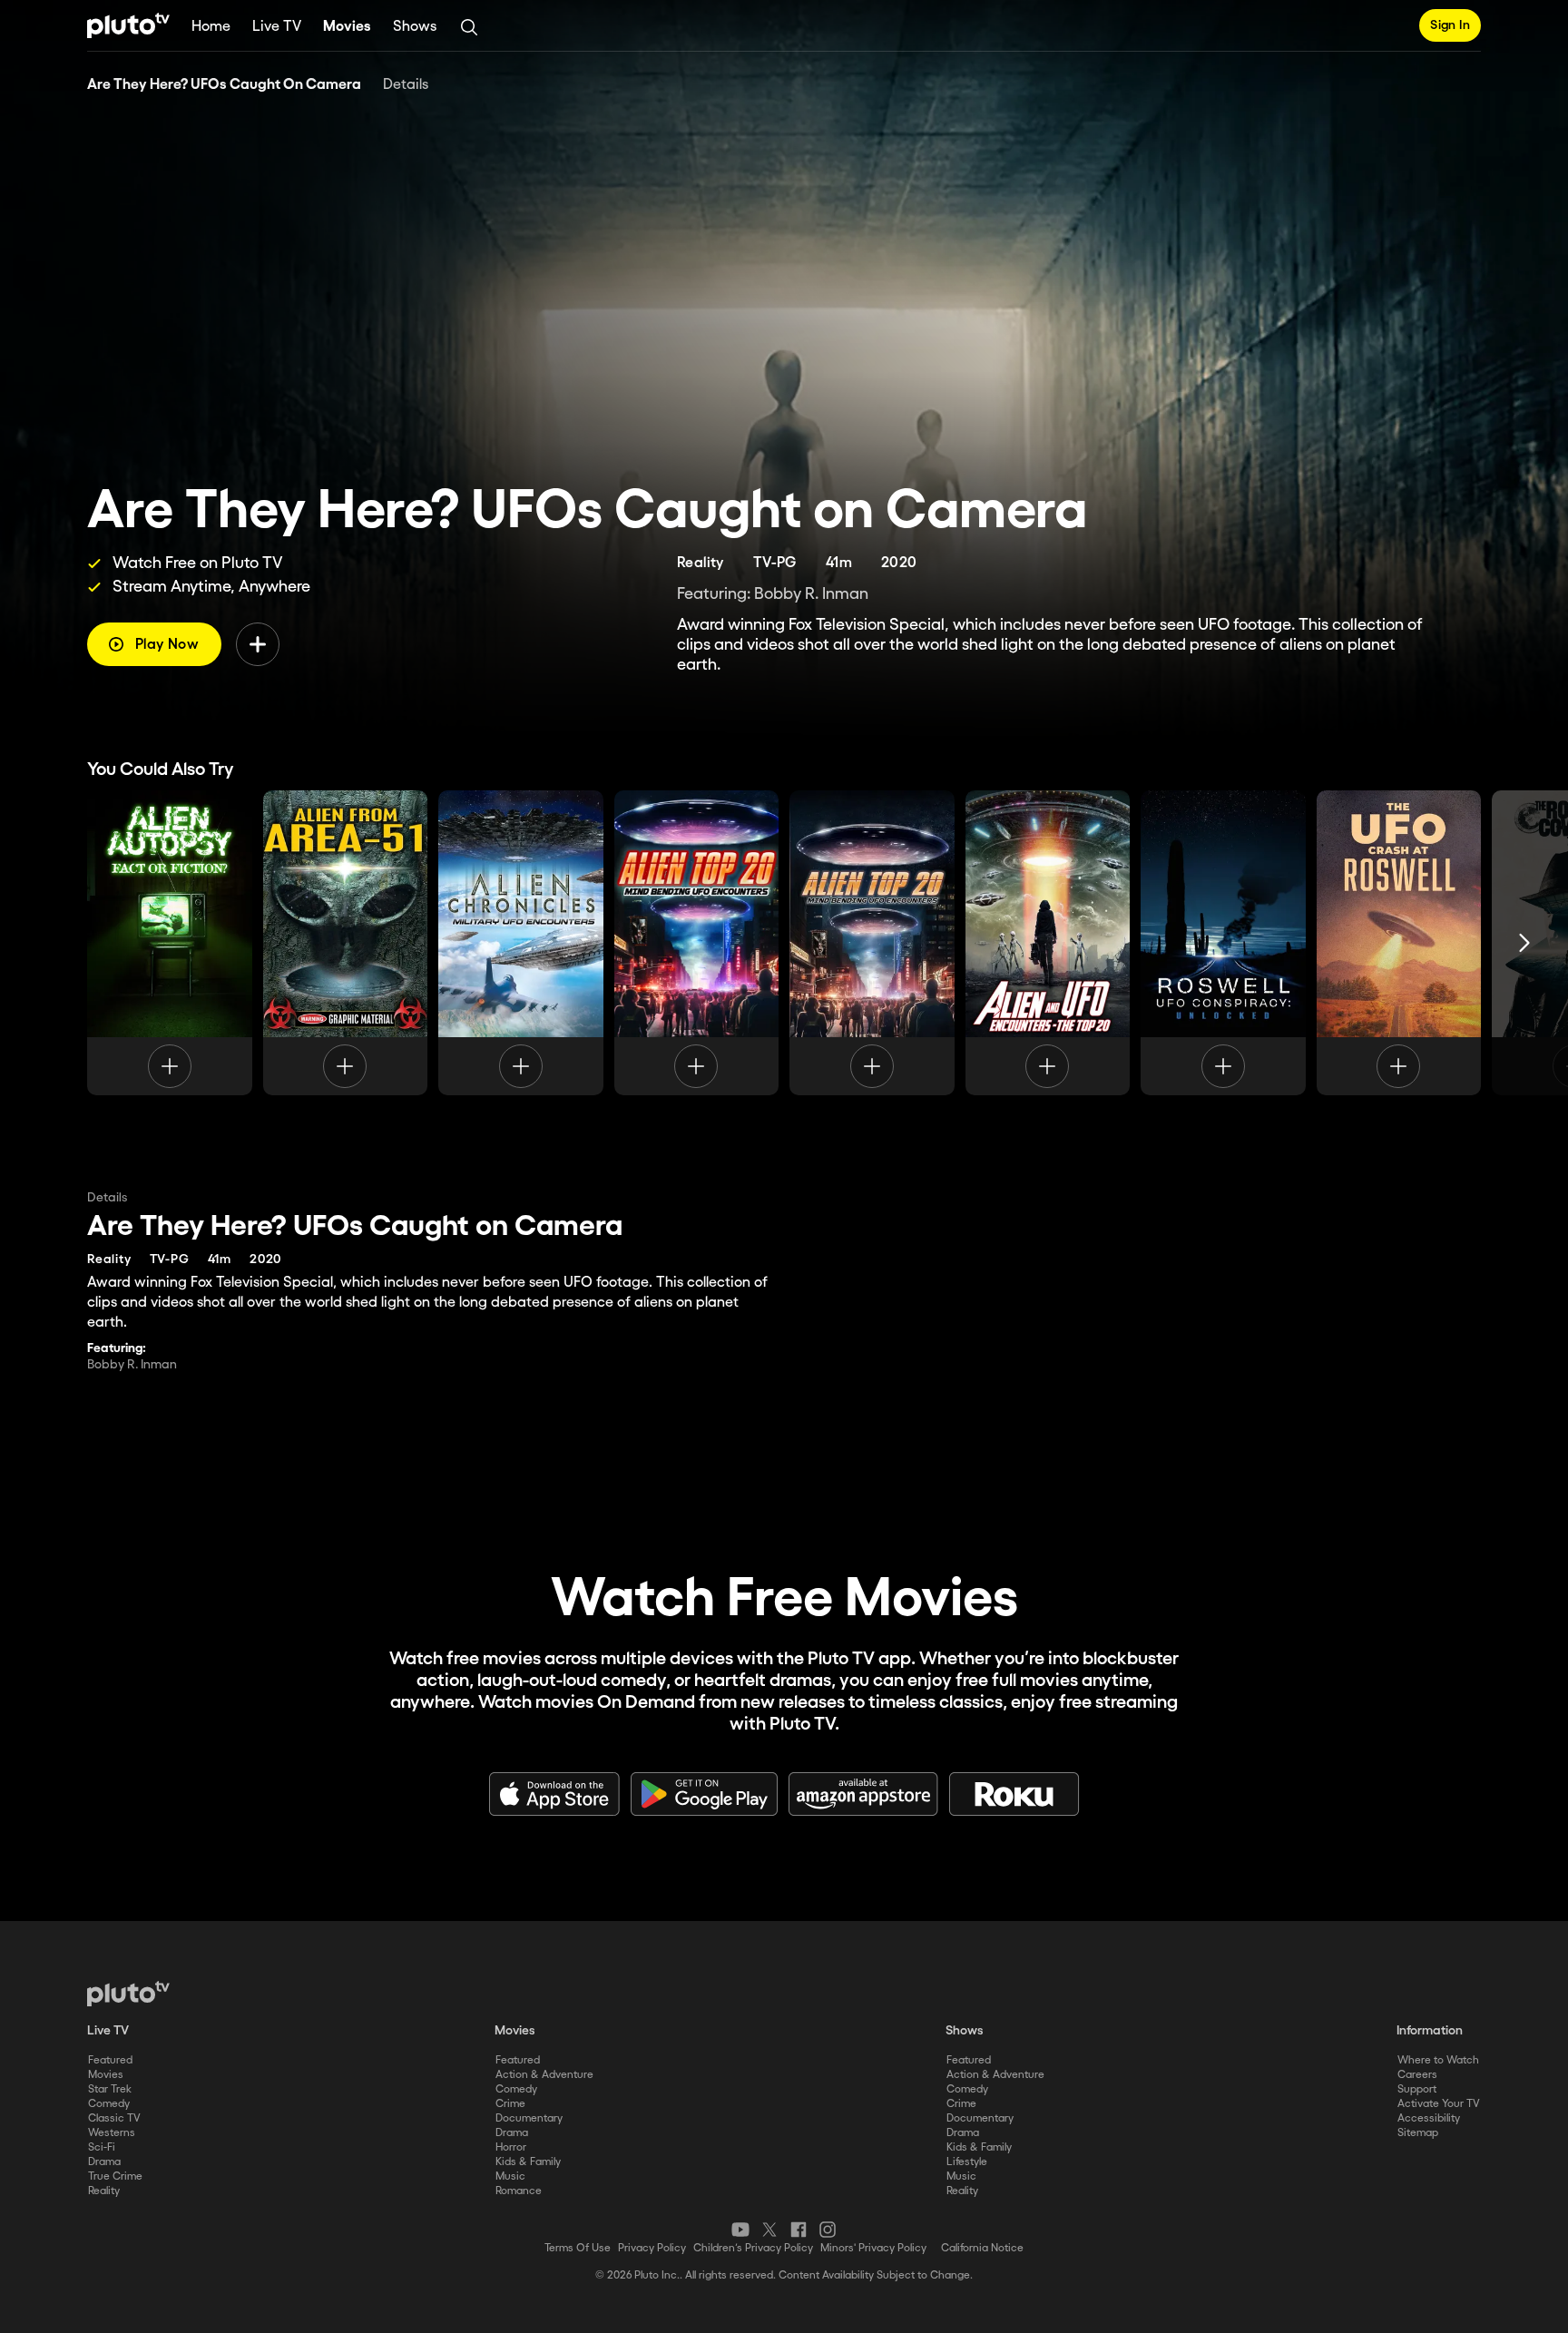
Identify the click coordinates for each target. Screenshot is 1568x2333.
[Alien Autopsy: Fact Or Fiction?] (170, 943)
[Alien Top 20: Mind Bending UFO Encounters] (697, 943)
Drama (104, 2162)
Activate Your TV (1439, 2104)
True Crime (115, 2176)
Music (510, 2176)
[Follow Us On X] (769, 2230)
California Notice (982, 2248)
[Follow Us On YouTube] (740, 2230)
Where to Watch (1438, 2060)
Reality (104, 2191)
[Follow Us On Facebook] (799, 2230)
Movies (347, 27)
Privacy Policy (652, 2248)
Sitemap (1418, 2133)
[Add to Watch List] (258, 644)
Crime (510, 2104)
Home (211, 27)
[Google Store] (704, 1794)
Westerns (112, 2133)
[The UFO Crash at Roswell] (1399, 943)
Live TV (277, 27)
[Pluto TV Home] (128, 25)
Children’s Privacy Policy (753, 2248)
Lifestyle (967, 2162)
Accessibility (1429, 2118)
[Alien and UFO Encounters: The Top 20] (1048, 943)
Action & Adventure (544, 2075)
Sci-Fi (102, 2147)
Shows (415, 27)
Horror (511, 2147)
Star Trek (110, 2089)
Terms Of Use (578, 2248)
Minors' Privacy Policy (873, 2248)
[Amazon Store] (863, 1794)
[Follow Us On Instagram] (828, 2230)
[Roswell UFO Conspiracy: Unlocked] (1223, 943)
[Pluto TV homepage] (128, 1994)
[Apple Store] (554, 1794)
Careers (1417, 2075)
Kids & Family (528, 2162)
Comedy (109, 2104)
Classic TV (114, 2118)
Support (1417, 2089)
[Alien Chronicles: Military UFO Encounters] (521, 943)
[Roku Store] (1014, 1794)
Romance (519, 2191)
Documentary (529, 2118)
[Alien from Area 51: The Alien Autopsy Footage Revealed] (346, 943)
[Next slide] (1524, 943)
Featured (110, 2060)
